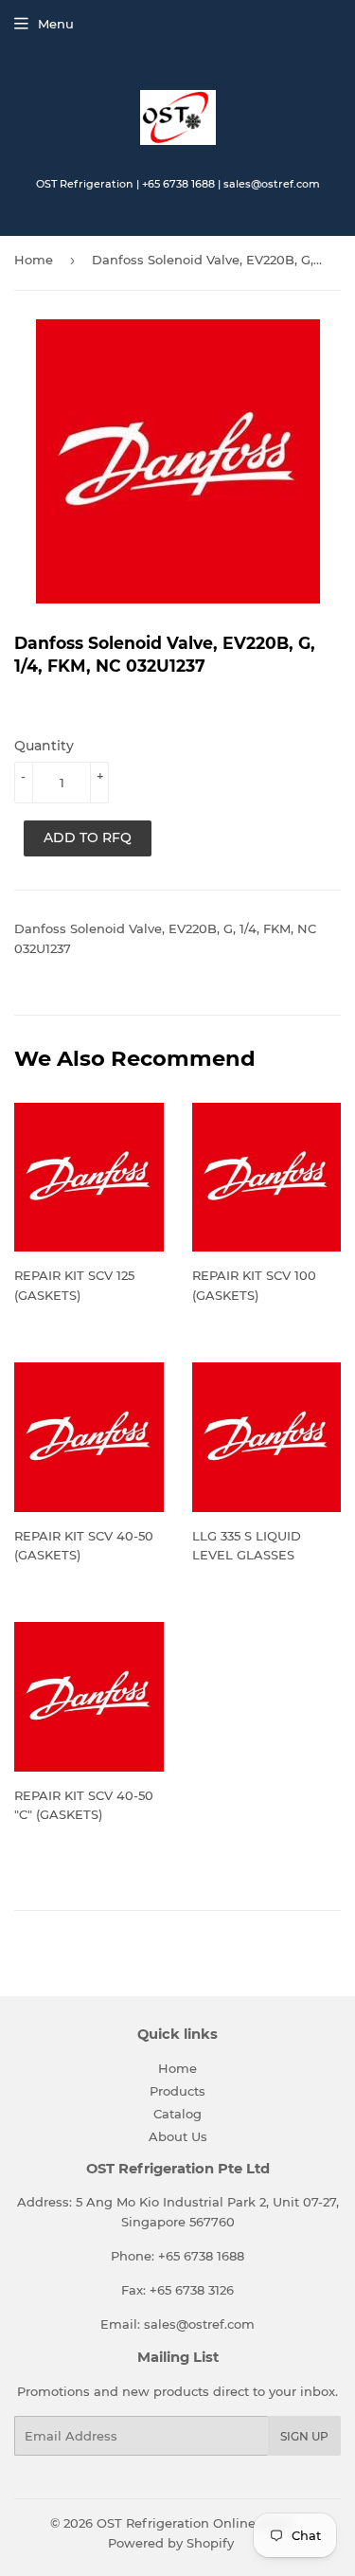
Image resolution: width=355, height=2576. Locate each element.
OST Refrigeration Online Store (194, 2523)
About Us (178, 2136)
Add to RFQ (88, 838)
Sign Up (304, 2436)
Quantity (44, 746)
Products (177, 2091)
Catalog (177, 2114)
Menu (56, 24)
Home (34, 260)
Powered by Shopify (171, 2543)
